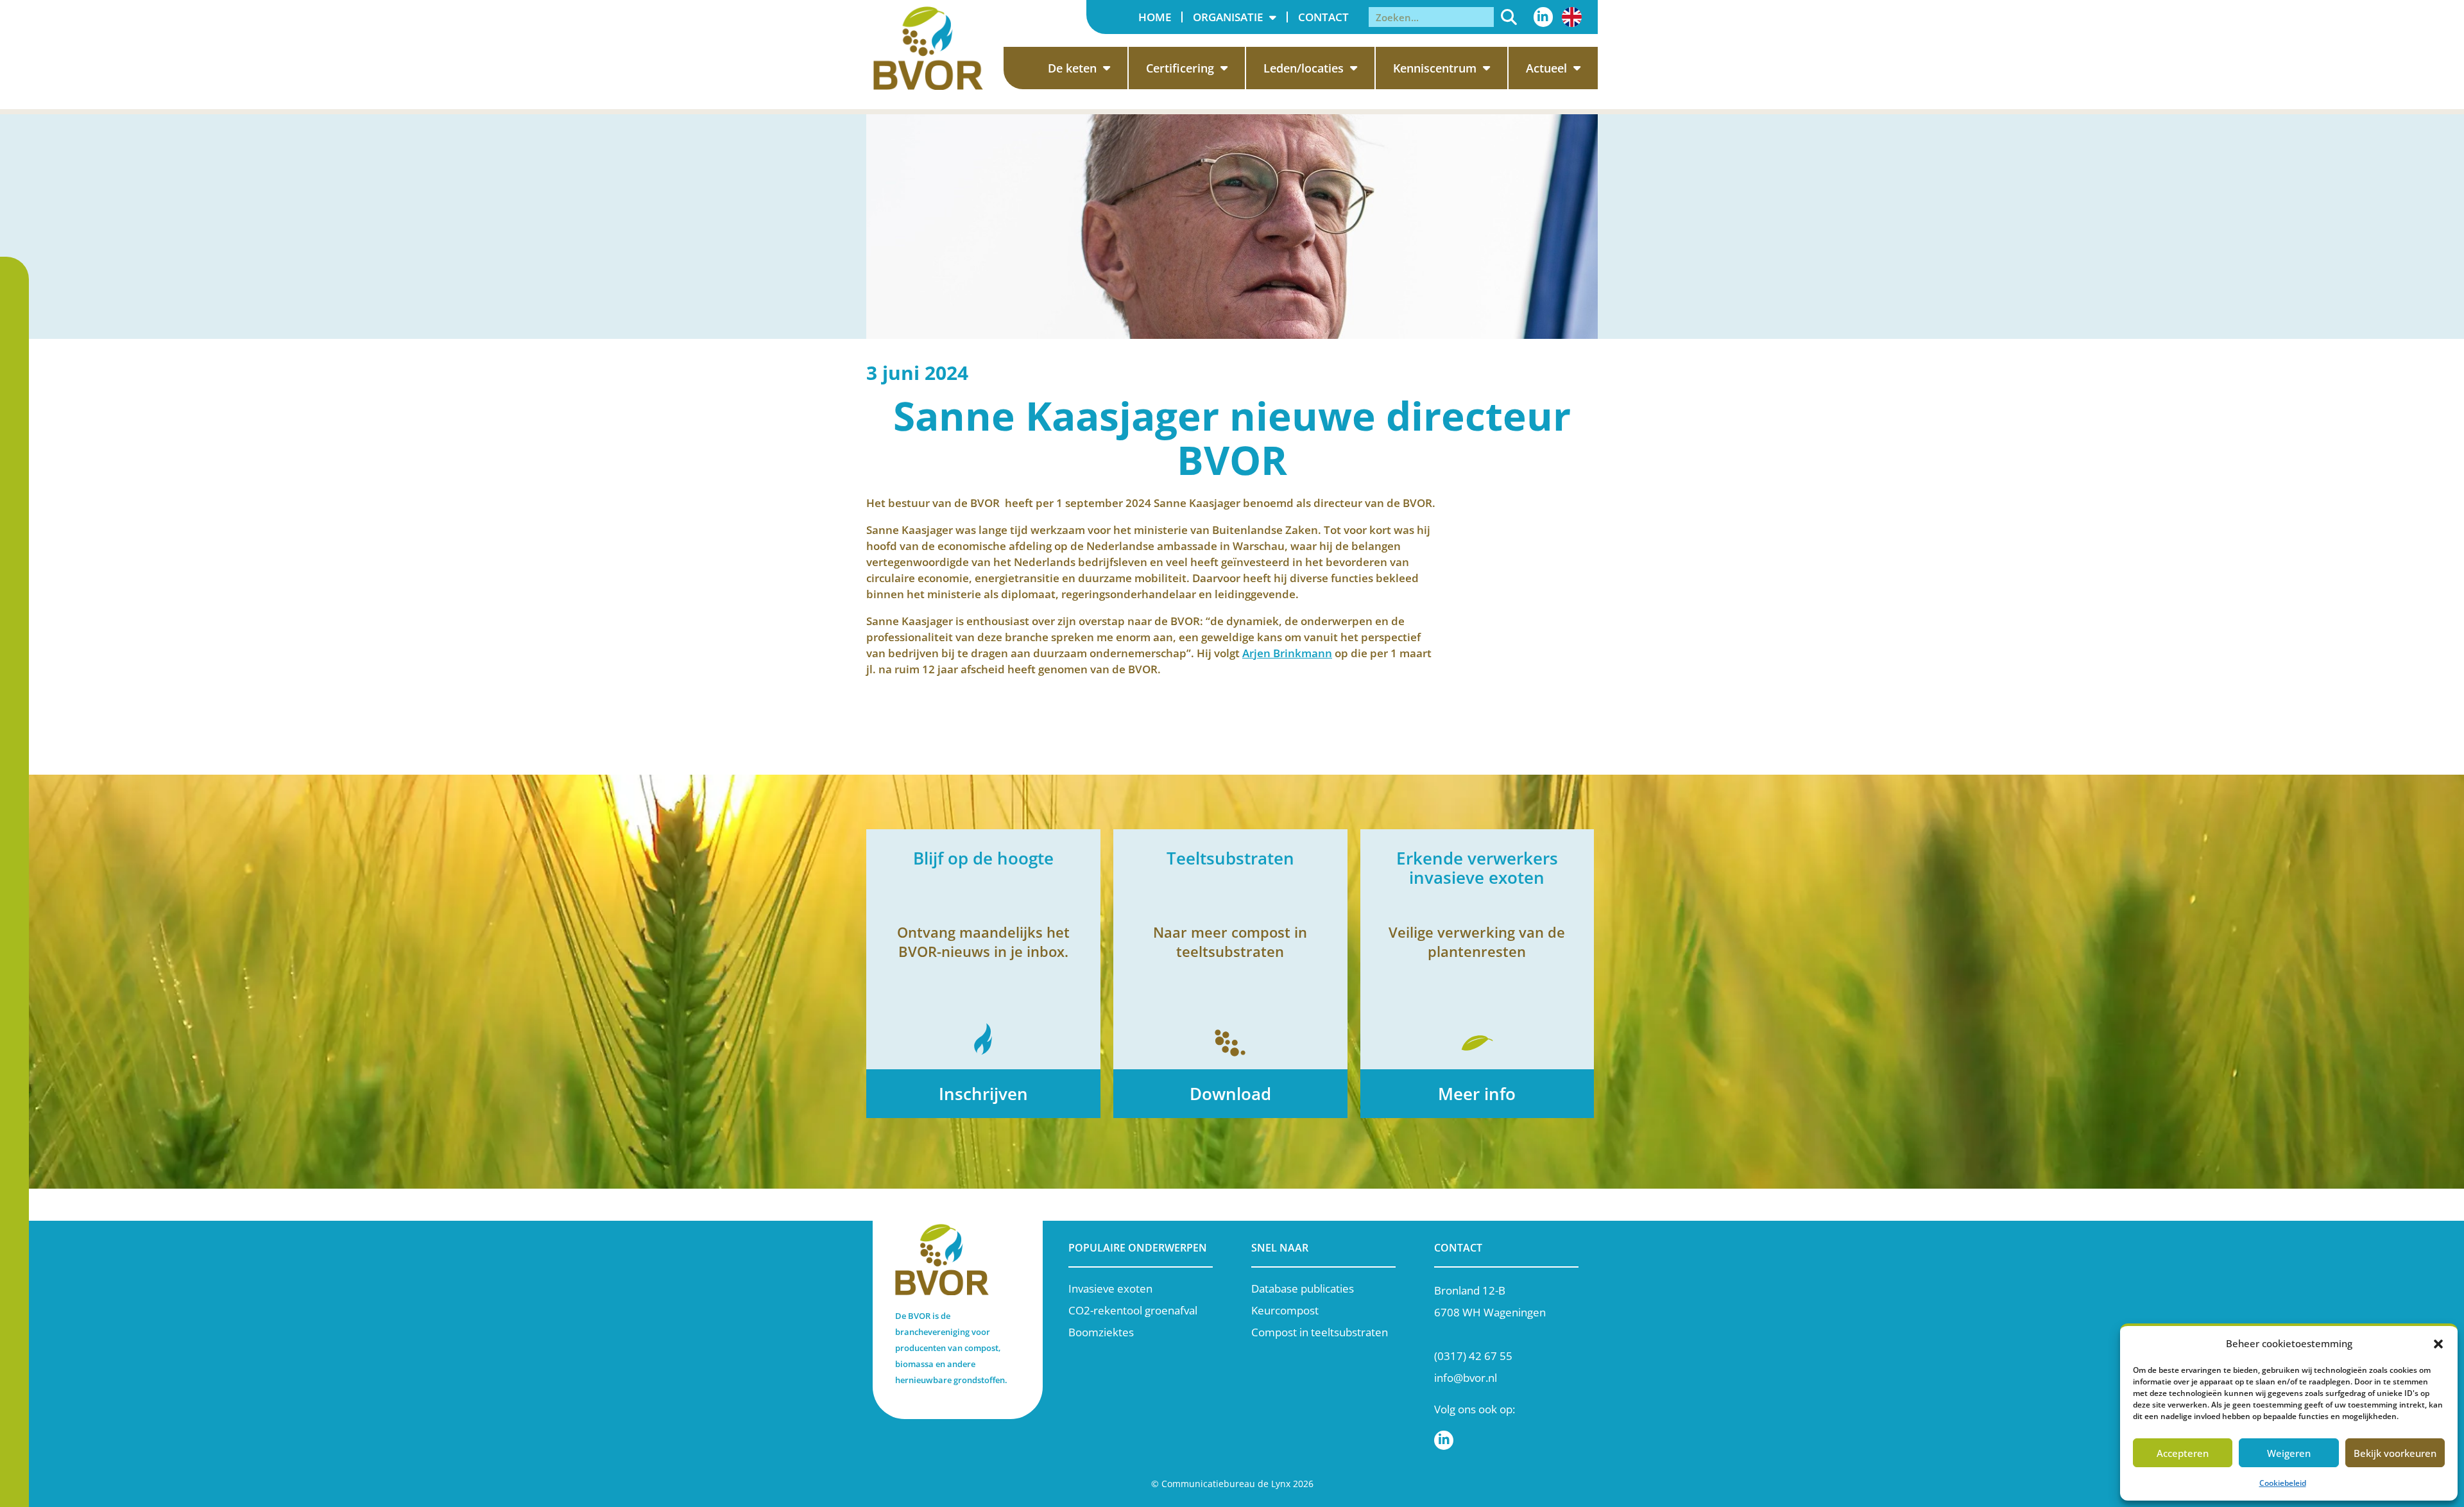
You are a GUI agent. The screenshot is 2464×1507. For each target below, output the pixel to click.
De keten (1072, 68)
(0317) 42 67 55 (1473, 1356)
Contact (1323, 17)
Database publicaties (1303, 1288)
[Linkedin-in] (1543, 17)
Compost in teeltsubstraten (1320, 1332)
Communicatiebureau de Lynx (1226, 1484)
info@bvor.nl (1466, 1378)
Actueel (1546, 68)
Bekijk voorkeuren (2395, 1453)
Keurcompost (1285, 1310)
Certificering (1180, 68)
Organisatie (1228, 17)
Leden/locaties (1304, 68)
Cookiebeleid (2283, 1483)
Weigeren (2289, 1453)
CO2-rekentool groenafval (1133, 1310)
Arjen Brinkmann (1287, 653)
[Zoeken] (1509, 17)
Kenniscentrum (1435, 68)
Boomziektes (1101, 1332)
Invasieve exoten (1110, 1288)
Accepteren (2183, 1453)
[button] (2438, 1344)
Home (1155, 17)
